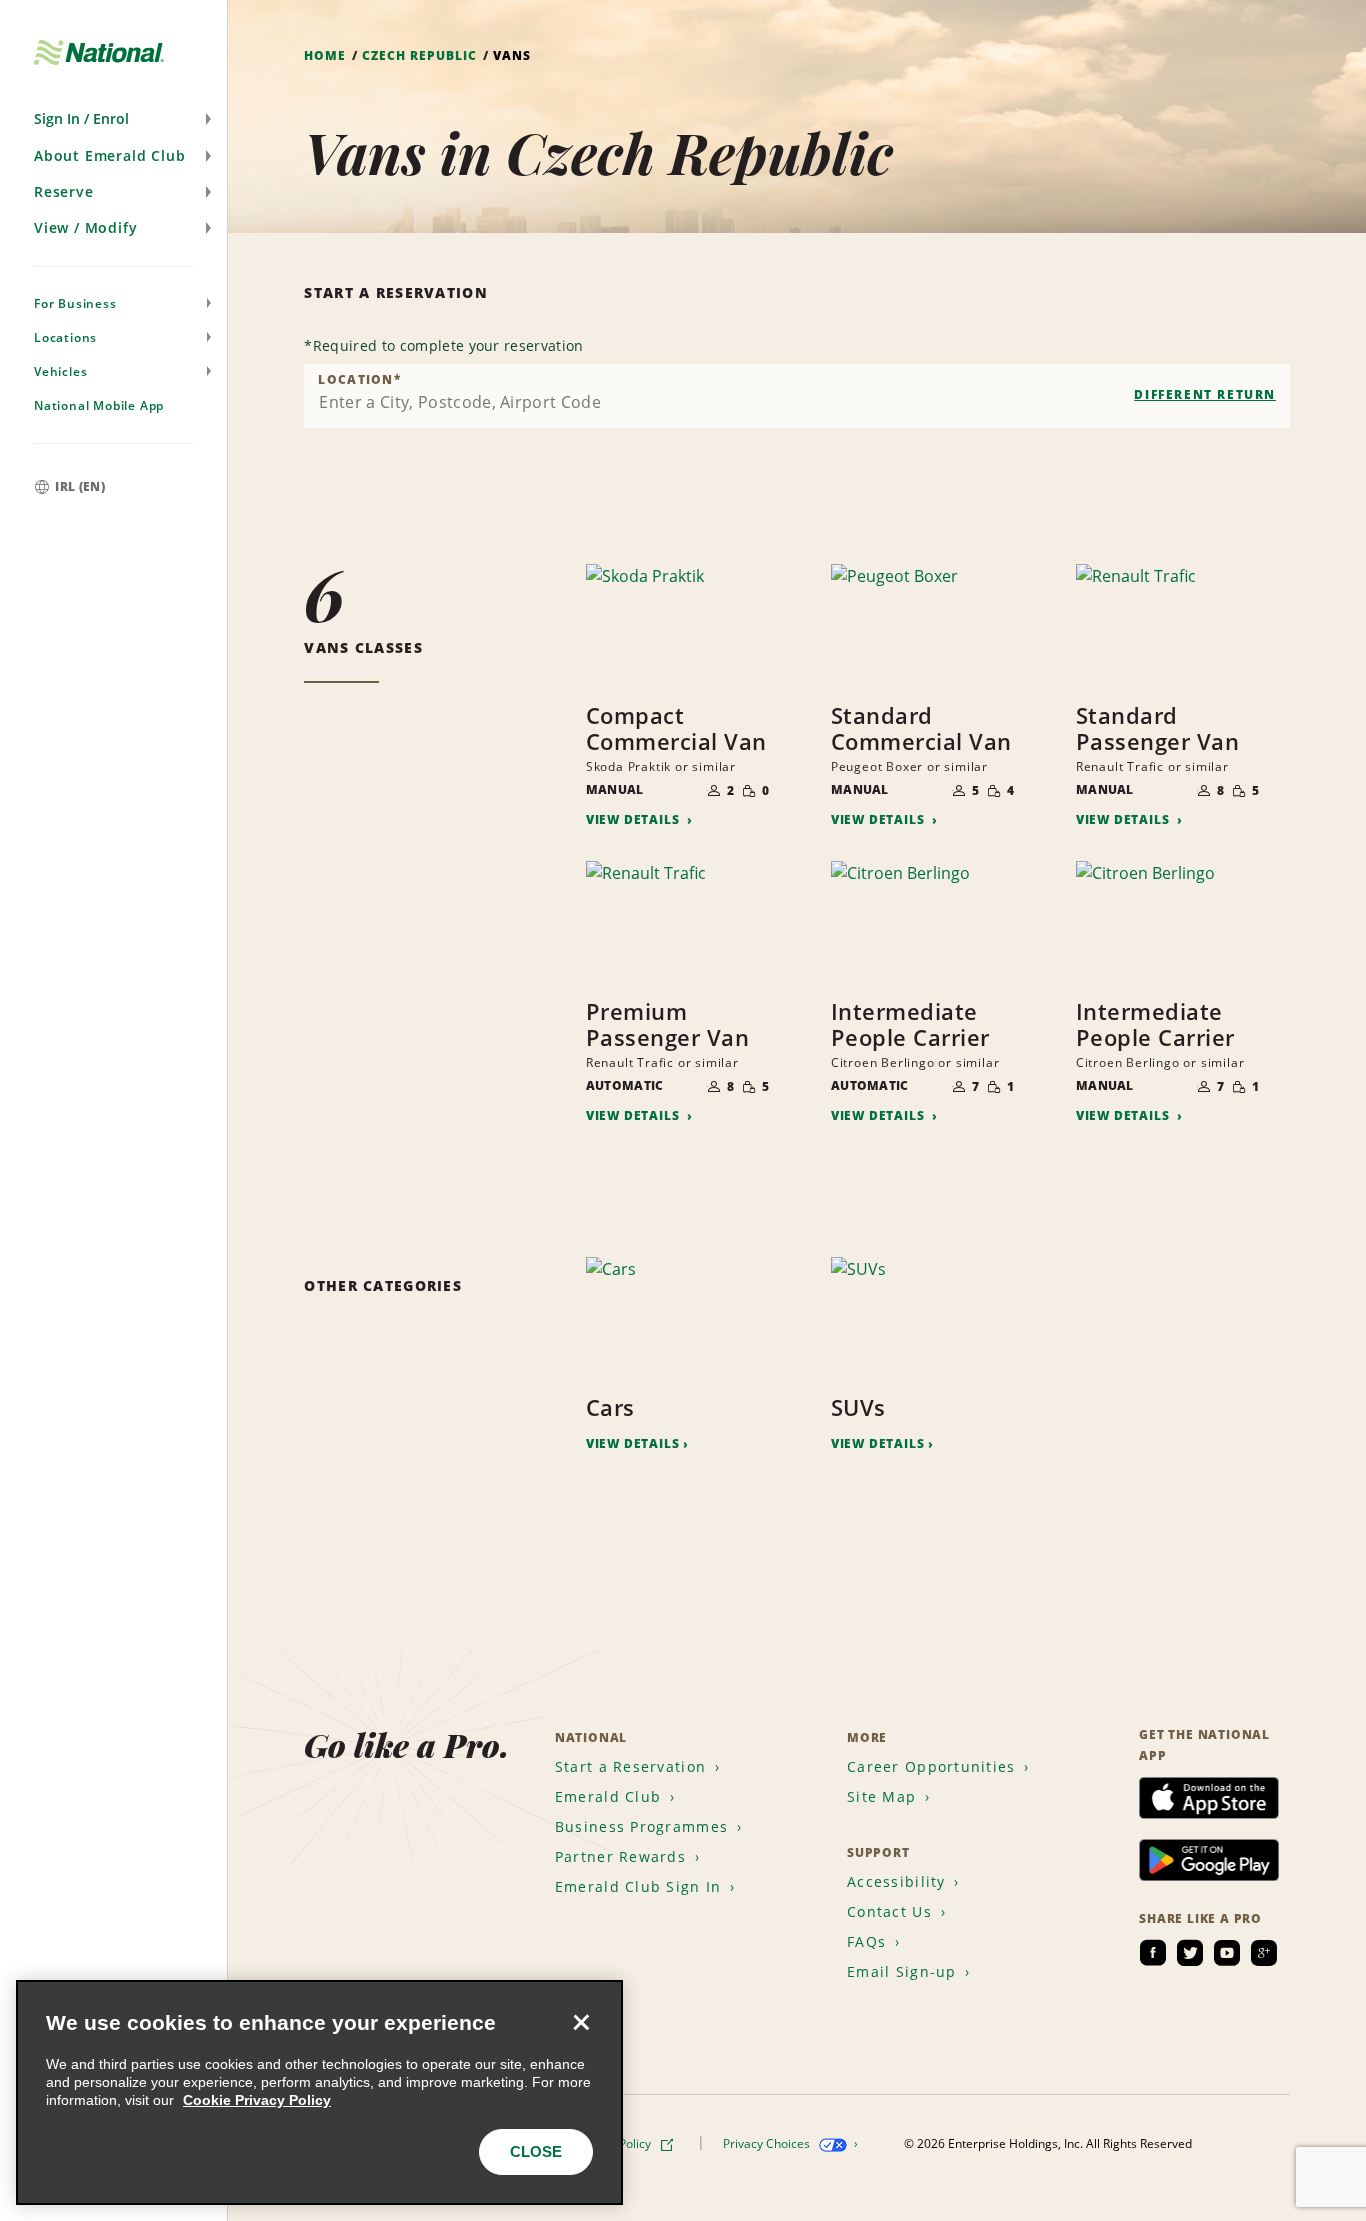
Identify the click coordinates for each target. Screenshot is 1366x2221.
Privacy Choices (768, 2143)
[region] (319, 2092)
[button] (113, 119)
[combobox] (797, 396)
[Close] (581, 2022)
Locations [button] (65, 337)
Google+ (1264, 1953)
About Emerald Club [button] (109, 155)
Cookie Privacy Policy (257, 2100)
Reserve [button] (64, 191)
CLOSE (536, 2151)
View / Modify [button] (85, 227)
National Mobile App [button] (99, 405)
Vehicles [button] (60, 371)
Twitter (1190, 1953)
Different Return (1205, 394)
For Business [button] (75, 303)
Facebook (1153, 1953)
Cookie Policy (616, 2143)
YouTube (1227, 1953)
